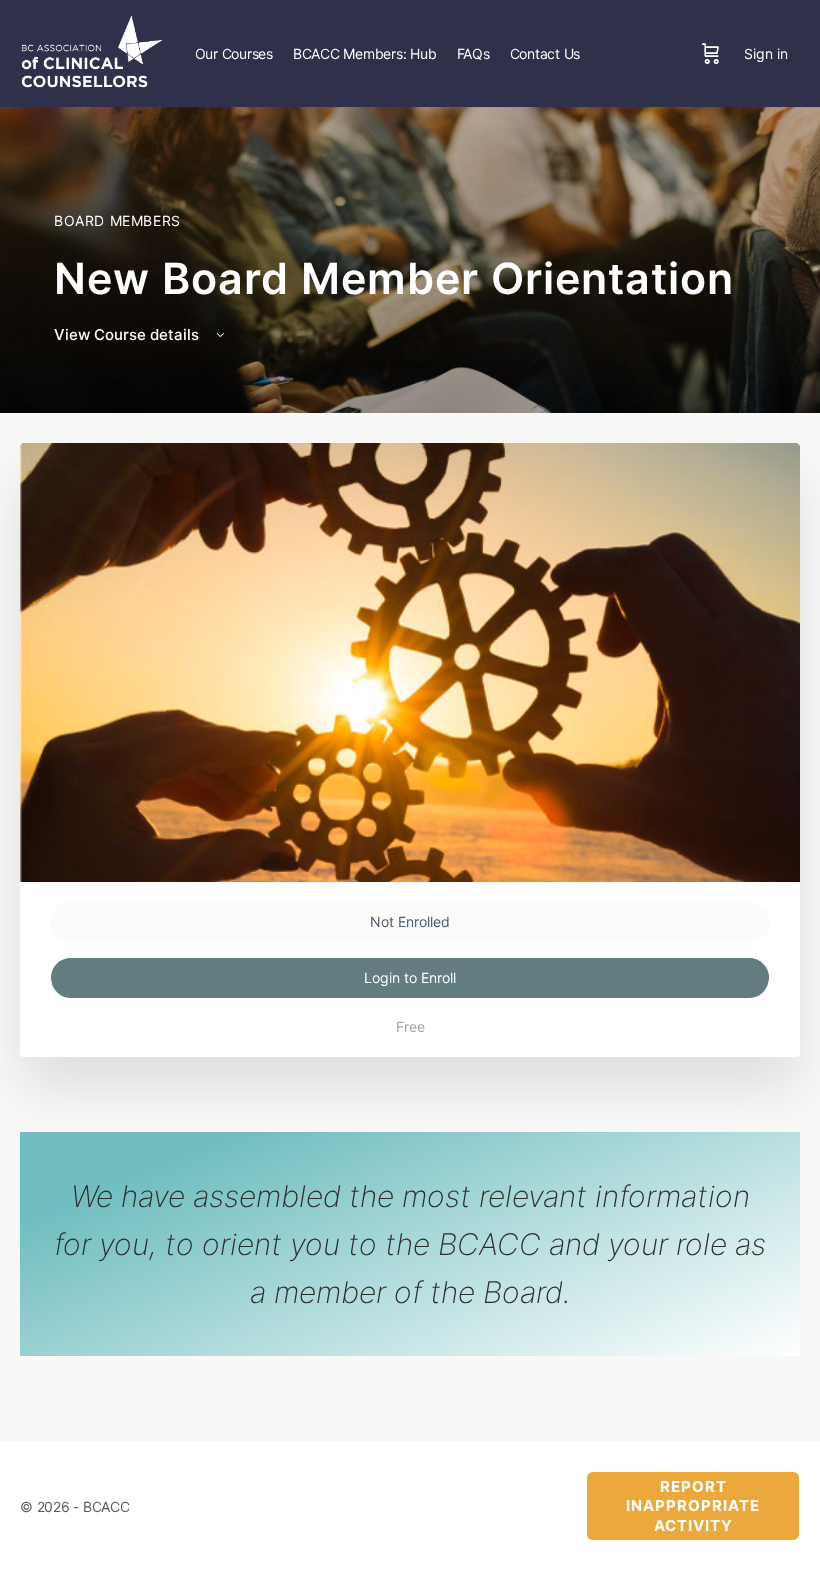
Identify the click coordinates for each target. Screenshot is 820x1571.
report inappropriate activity (693, 1506)
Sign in (766, 53)
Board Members (117, 220)
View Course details (128, 334)
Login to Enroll (410, 977)
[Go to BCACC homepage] (92, 51)
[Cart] (711, 53)
